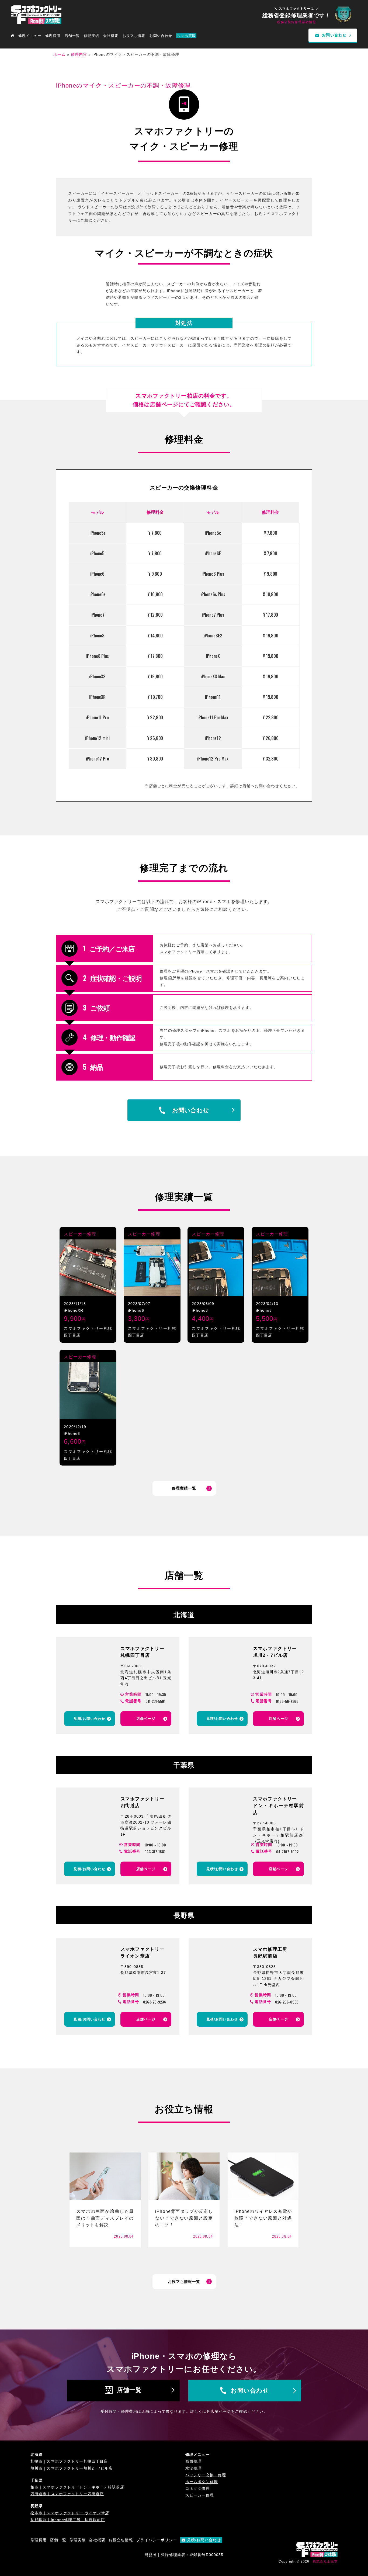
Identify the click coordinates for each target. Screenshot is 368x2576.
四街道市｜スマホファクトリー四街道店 (67, 2494)
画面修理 (193, 2461)
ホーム (59, 54)
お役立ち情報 (134, 36)
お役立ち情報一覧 (184, 2282)
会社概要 (111, 36)
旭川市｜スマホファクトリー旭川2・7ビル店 (72, 2468)
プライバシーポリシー (157, 2540)
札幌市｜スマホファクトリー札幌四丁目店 (69, 2461)
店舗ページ (146, 1719)
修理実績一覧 (184, 1488)
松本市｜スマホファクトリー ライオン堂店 (70, 2513)
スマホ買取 (186, 36)
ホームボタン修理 (202, 2482)
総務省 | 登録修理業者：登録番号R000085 (184, 2555)
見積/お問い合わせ (89, 1719)
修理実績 (91, 36)
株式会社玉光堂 (325, 2561)
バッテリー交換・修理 (206, 2475)
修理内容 (79, 54)
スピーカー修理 (80, 1234)
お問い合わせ (161, 36)
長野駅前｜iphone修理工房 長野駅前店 (68, 2520)
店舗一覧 (129, 2390)
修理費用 (53, 36)
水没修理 (193, 2468)
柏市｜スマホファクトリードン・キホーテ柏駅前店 (77, 2487)
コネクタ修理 (198, 2488)
